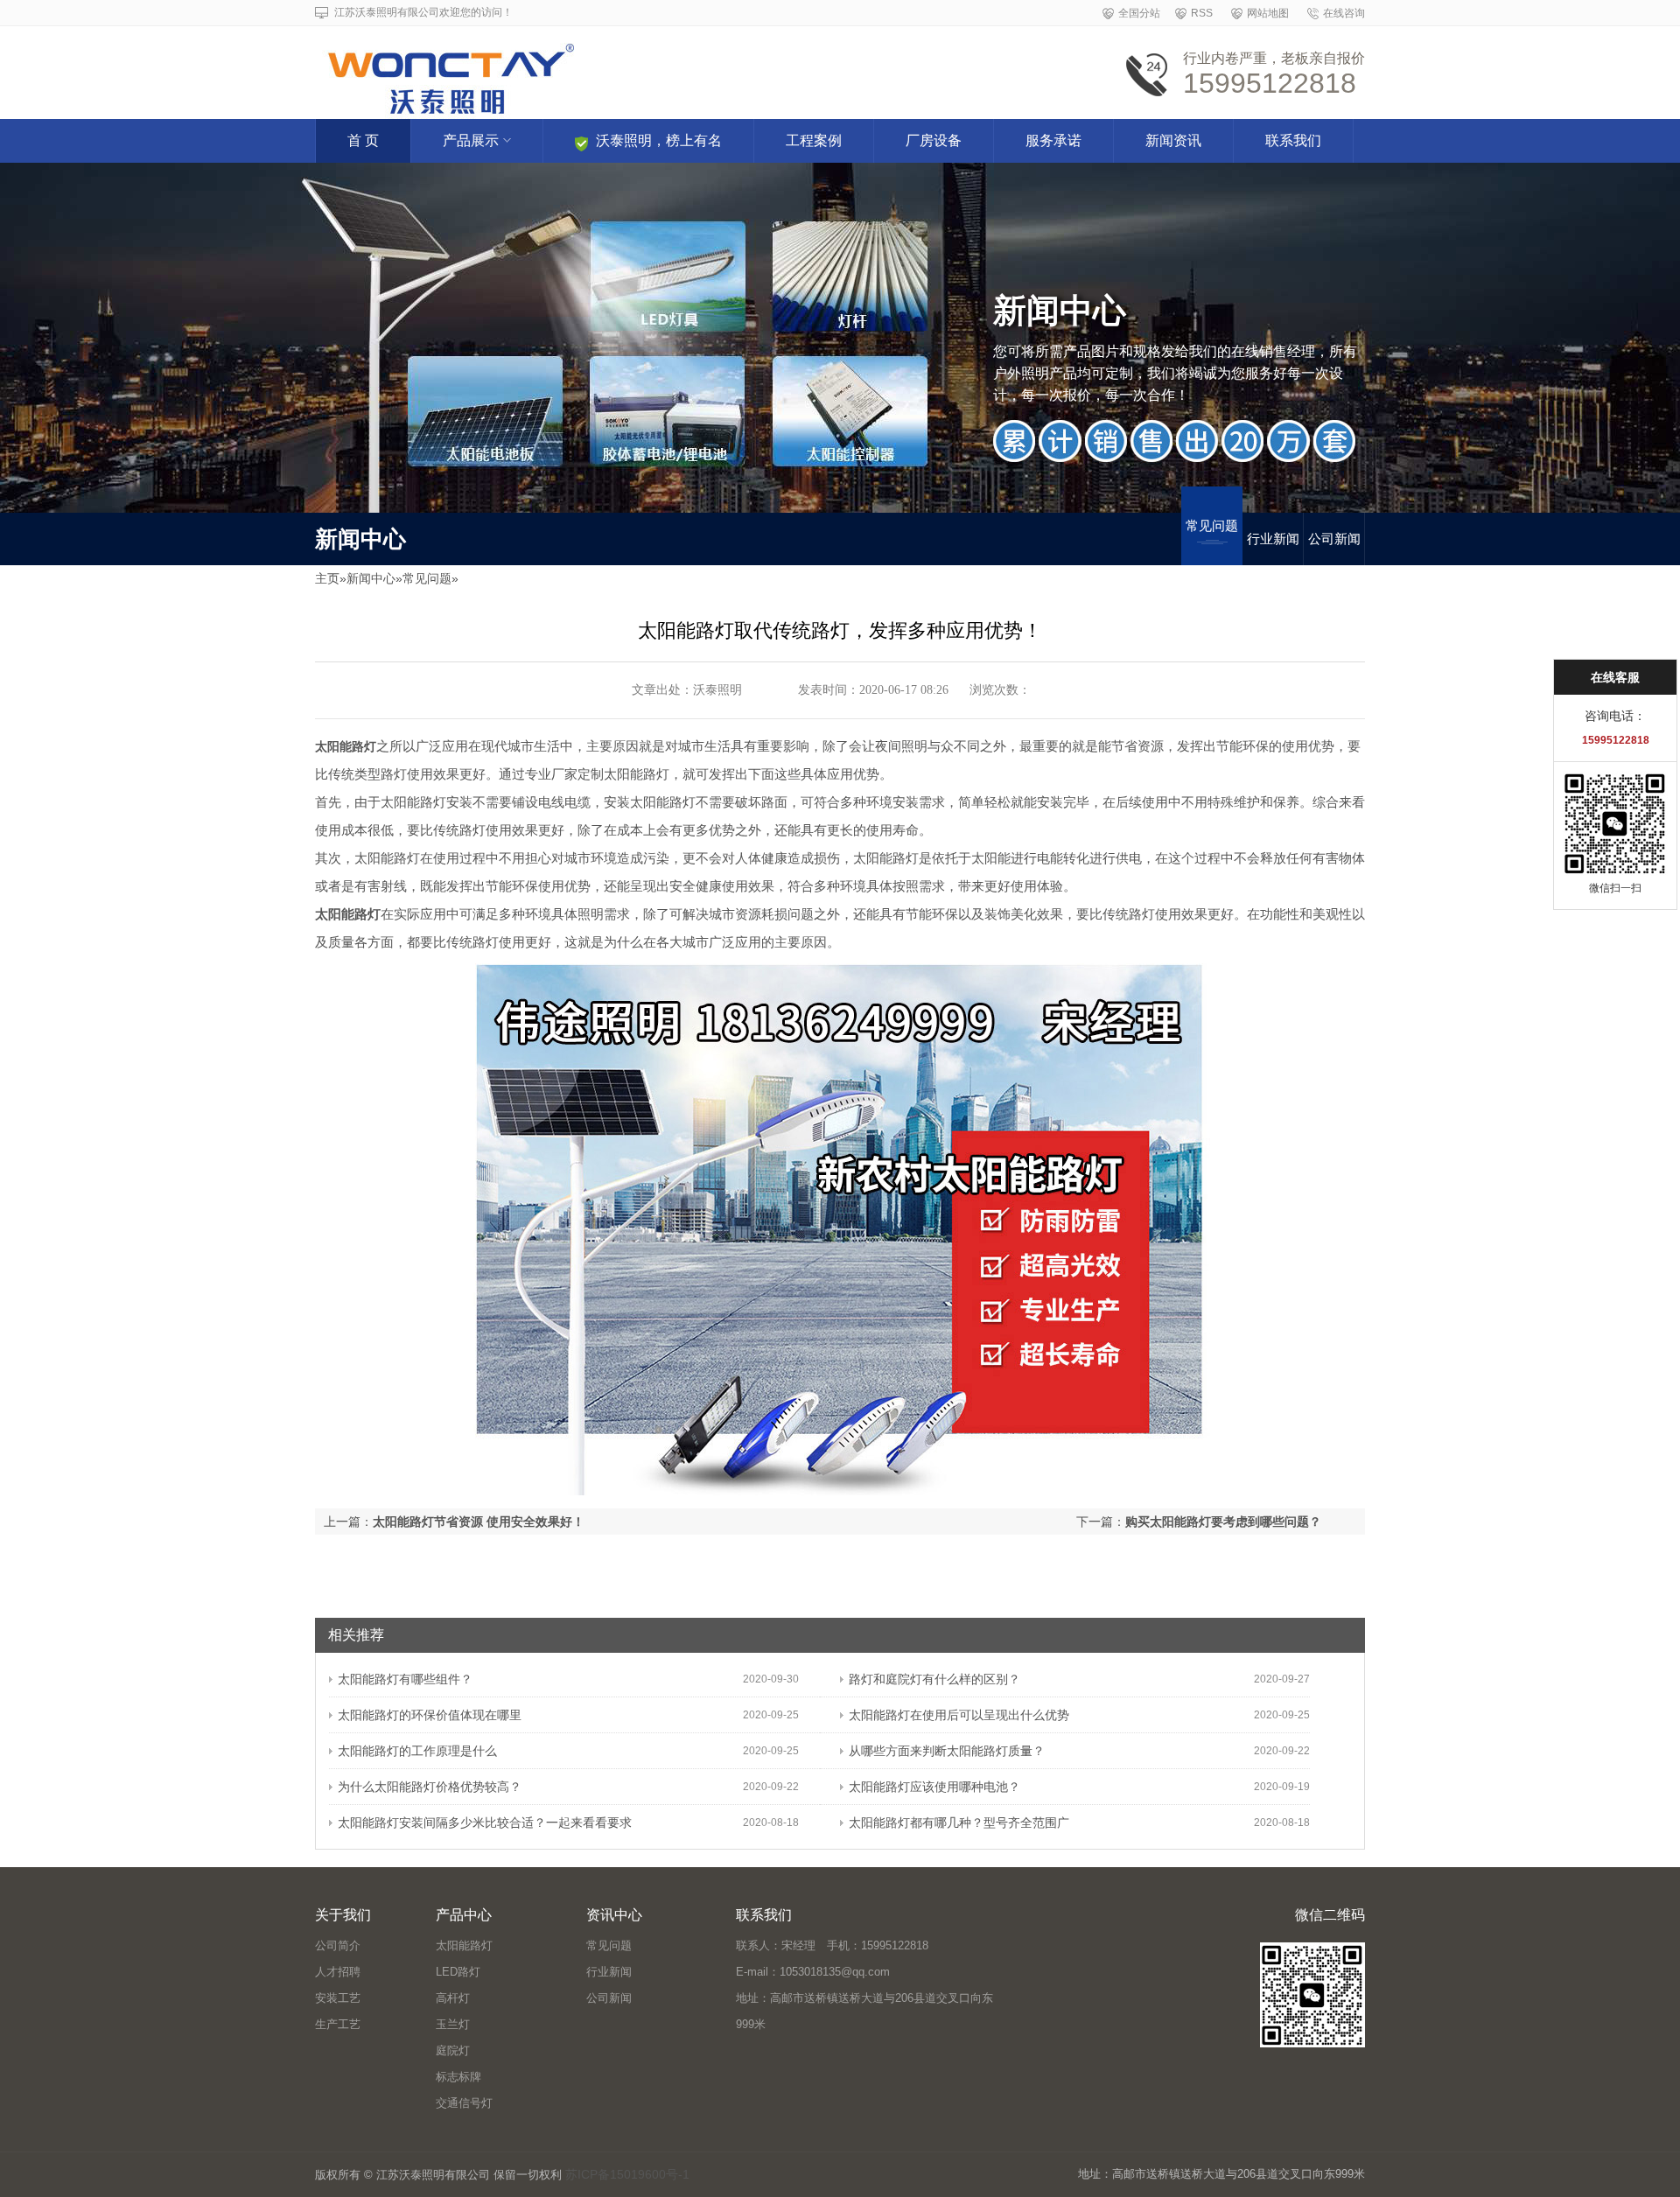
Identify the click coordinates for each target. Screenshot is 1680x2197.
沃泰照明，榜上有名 (659, 140)
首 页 (363, 140)
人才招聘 (338, 1972)
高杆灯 (453, 1998)
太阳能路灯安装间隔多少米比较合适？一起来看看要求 (485, 1823)
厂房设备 (934, 140)
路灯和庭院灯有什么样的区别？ (934, 1679)
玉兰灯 (453, 2024)
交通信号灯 (464, 2103)
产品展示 (471, 140)
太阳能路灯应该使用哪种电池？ (934, 1787)
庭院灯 (453, 2050)
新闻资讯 (1173, 140)
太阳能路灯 (464, 1945)
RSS (1202, 13)
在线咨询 (1344, 13)
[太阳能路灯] (623, 67)
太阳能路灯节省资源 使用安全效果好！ (479, 1522)
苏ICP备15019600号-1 (627, 2174)
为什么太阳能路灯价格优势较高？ (430, 1787)
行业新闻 (1273, 539)
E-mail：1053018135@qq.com (813, 1972)
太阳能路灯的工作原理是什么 (417, 1751)
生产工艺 (338, 2024)
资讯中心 (614, 1915)
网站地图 (1268, 13)
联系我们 (1293, 140)
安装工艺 (338, 1998)
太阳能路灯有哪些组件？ (405, 1679)
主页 (327, 578)
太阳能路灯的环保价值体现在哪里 (430, 1715)
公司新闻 (1334, 539)
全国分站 (1139, 13)
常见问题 (1212, 525)
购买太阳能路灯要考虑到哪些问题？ (1223, 1522)
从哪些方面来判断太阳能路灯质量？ (947, 1751)
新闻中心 (371, 578)
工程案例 (814, 140)
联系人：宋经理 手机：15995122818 (832, 1945)
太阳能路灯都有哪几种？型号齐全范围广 (959, 1823)
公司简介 (338, 1945)
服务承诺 (1053, 140)
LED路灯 (458, 1972)
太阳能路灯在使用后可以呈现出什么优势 (959, 1715)
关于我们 (343, 1915)
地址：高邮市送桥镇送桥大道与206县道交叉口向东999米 (864, 2011)
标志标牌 (458, 2077)
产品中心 (464, 1915)
